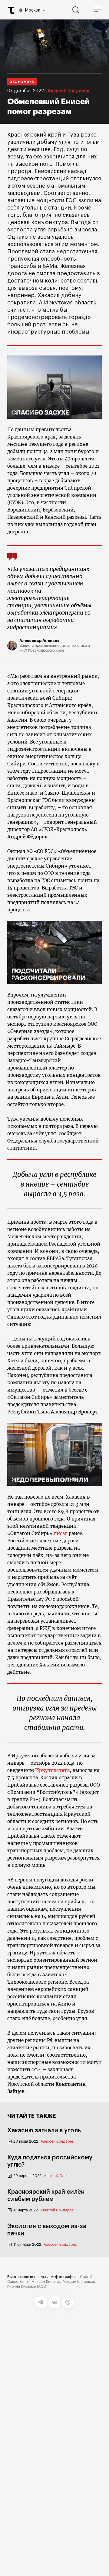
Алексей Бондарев (68, 91)
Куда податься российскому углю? (50, 2161)
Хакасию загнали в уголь (44, 2130)
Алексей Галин (57, 2176)
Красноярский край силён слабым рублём (46, 2196)
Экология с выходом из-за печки (47, 2230)
